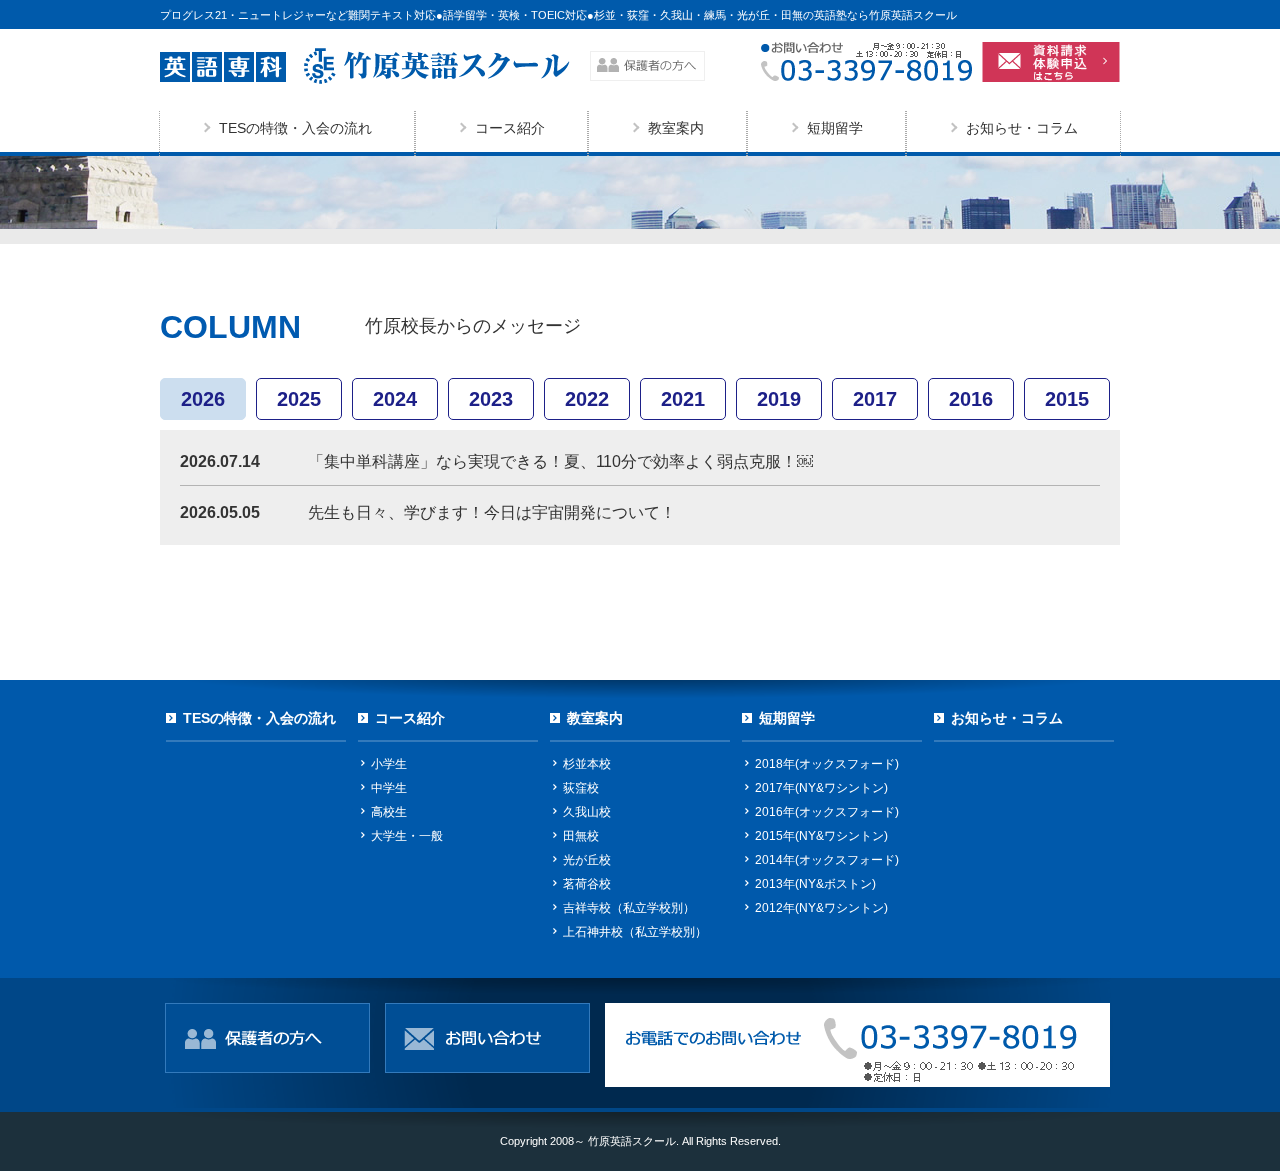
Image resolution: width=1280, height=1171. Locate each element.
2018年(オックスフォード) (827, 764)
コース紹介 (510, 128)
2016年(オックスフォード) (827, 812)
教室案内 (676, 128)
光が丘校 (587, 860)
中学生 (389, 788)
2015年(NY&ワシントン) (821, 836)
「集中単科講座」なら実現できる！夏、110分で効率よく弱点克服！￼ (560, 461)
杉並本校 (587, 764)
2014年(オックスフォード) (827, 860)
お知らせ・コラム (1022, 128)
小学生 (389, 764)
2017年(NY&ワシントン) (821, 788)
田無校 (581, 836)
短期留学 (835, 128)
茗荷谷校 (587, 884)
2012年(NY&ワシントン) (821, 908)
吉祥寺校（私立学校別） (629, 908)
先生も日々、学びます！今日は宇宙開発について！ (492, 512)
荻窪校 (581, 788)
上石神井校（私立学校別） (635, 932)
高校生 (389, 812)
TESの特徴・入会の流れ (295, 128)
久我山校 (587, 812)
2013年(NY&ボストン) (815, 884)
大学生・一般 (407, 836)
